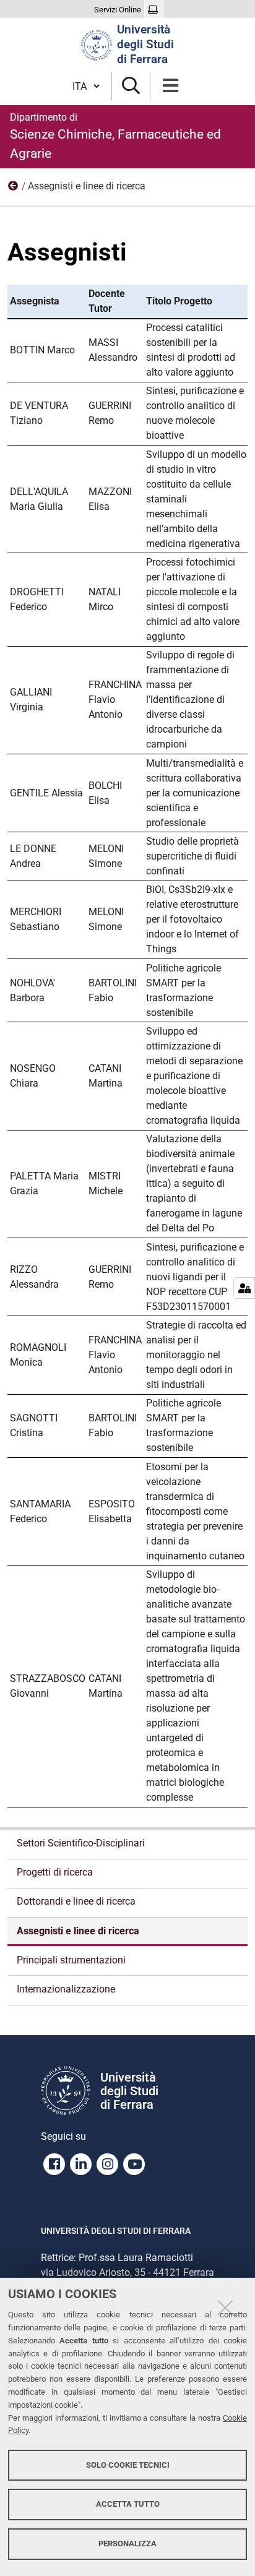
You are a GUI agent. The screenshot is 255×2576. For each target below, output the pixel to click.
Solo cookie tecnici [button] (128, 2465)
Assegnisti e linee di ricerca (78, 1931)
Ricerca (14, 189)
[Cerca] (131, 86)
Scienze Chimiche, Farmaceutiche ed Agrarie (115, 136)
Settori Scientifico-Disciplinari (81, 1843)
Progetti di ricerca (55, 1872)
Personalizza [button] (127, 2544)
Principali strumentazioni (71, 1960)
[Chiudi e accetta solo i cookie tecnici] (225, 2307)
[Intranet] (154, 10)
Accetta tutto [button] (128, 2504)
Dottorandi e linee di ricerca (76, 1901)
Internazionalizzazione (66, 1989)
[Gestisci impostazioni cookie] (244, 1288)
